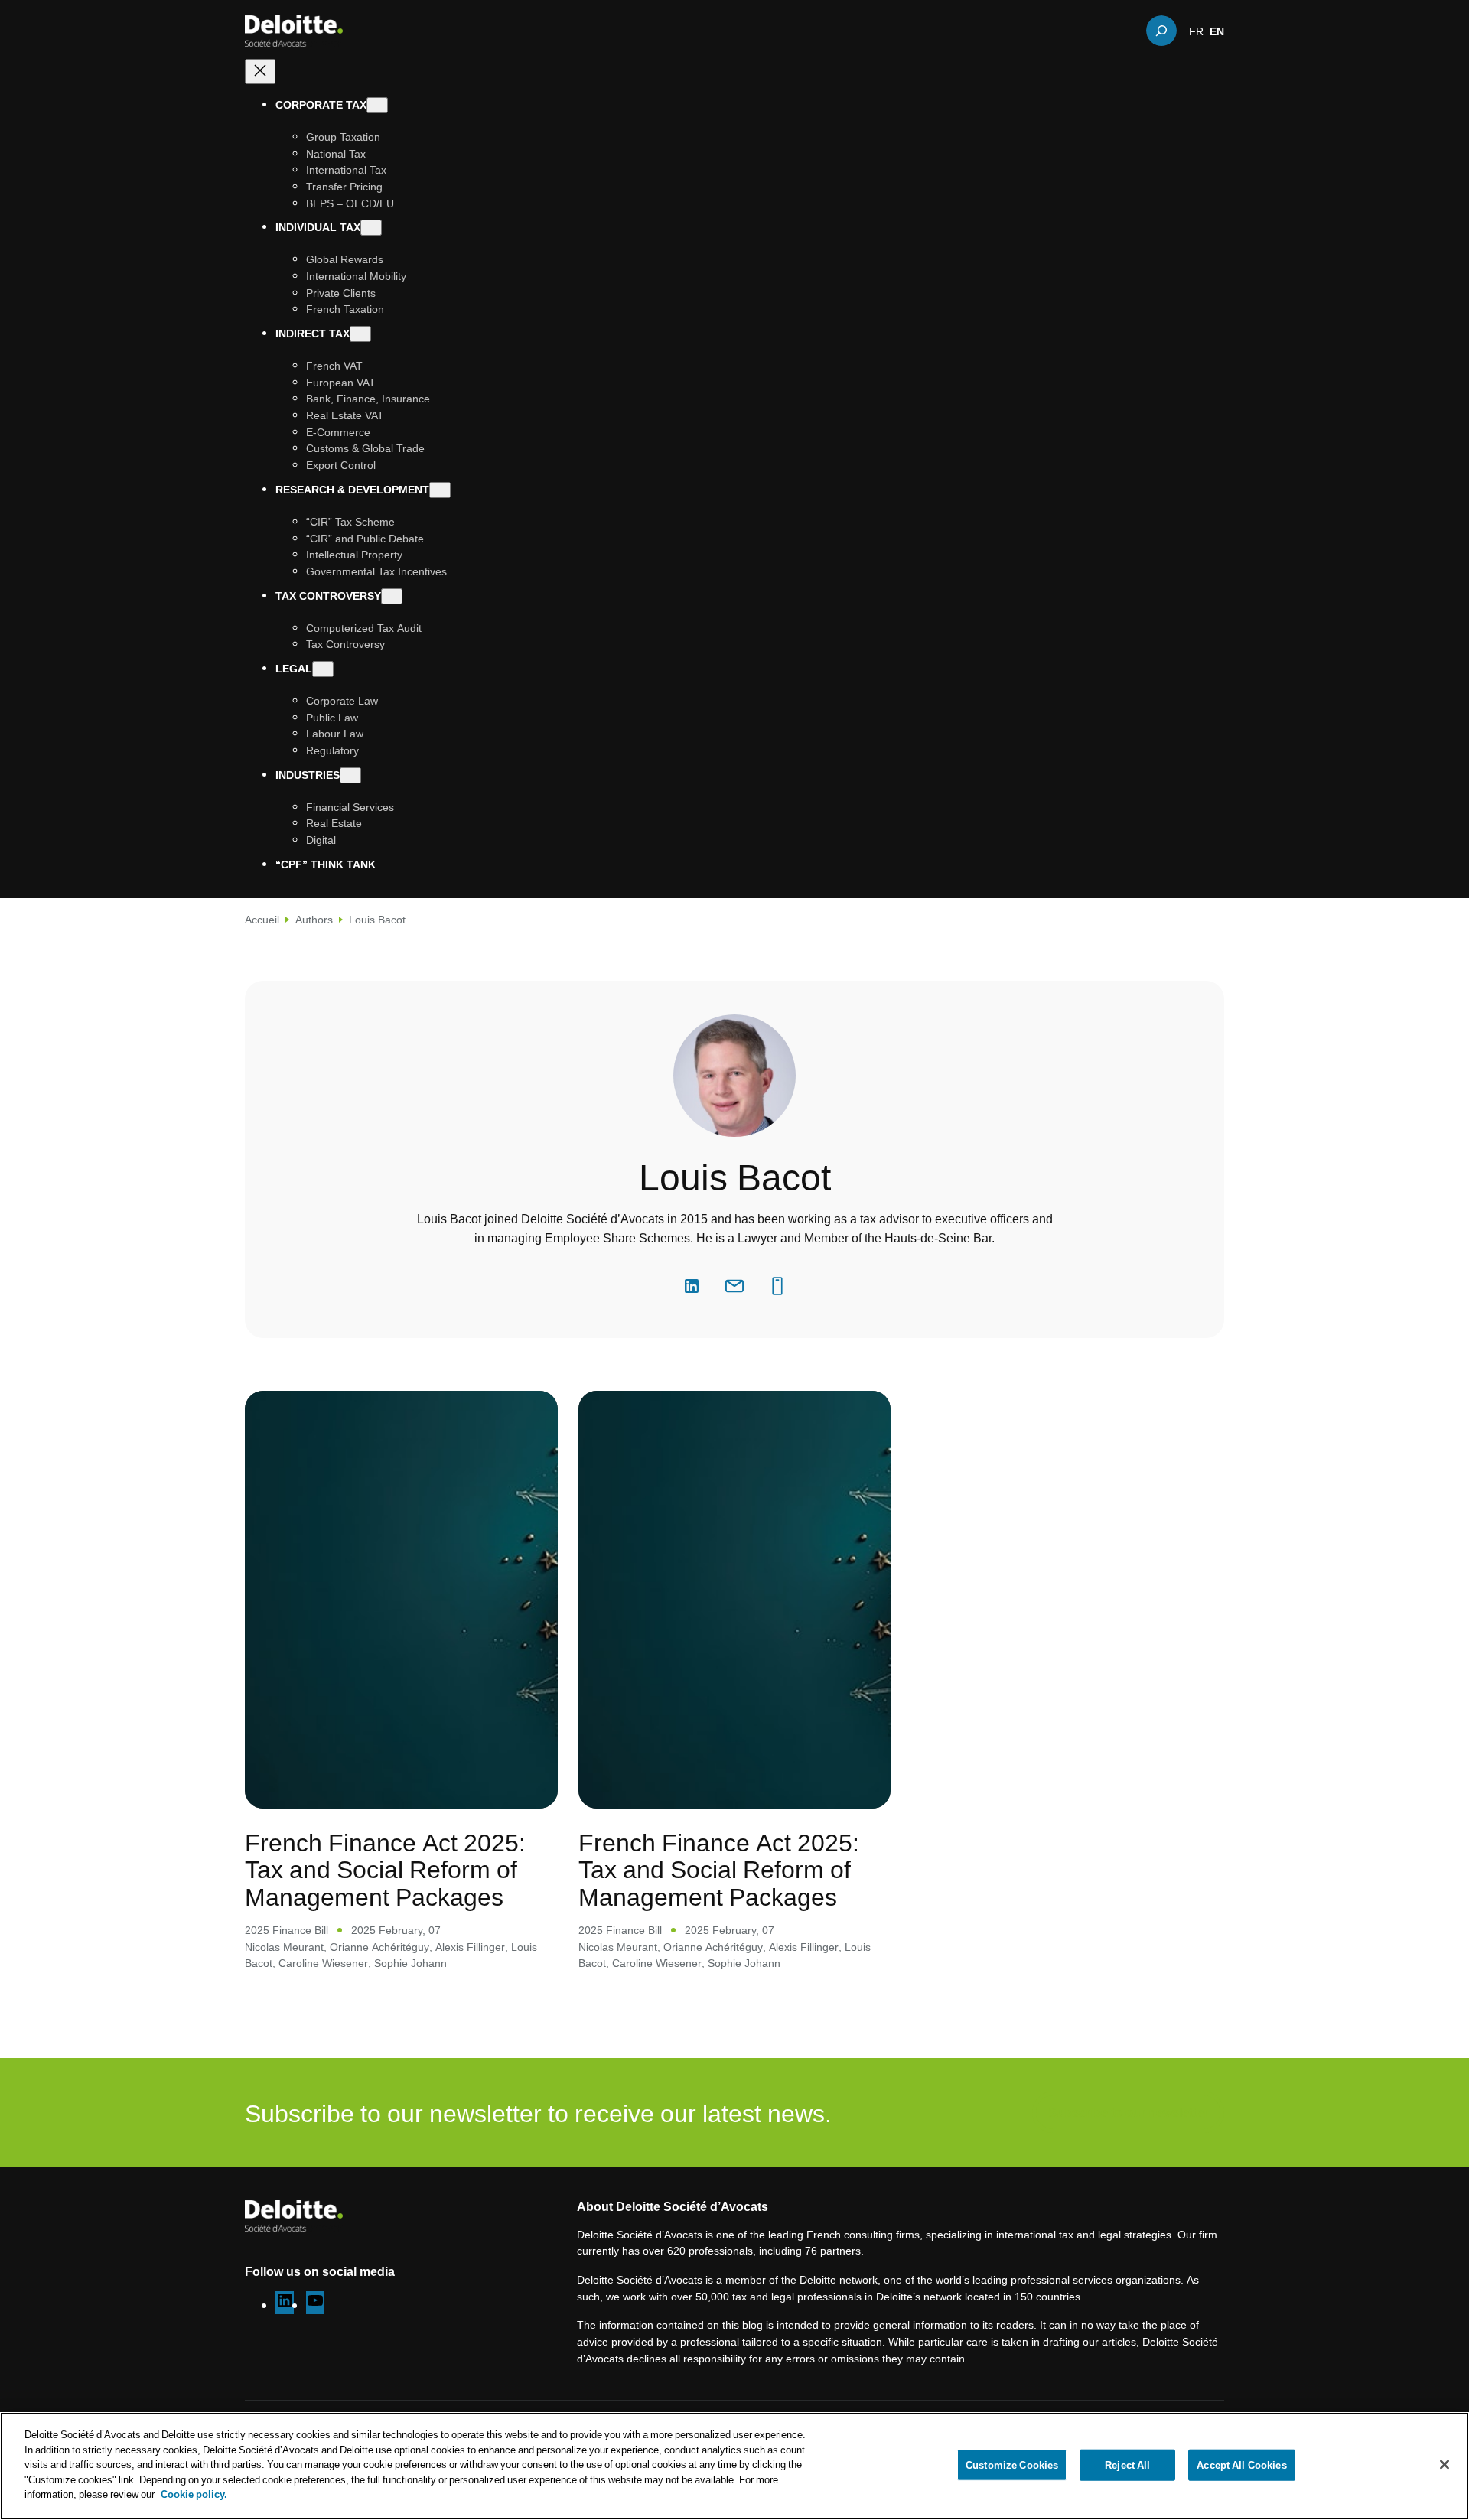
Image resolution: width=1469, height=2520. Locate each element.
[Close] (1445, 2464)
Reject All (1127, 2464)
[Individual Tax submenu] (371, 228)
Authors (314, 919)
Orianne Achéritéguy (379, 1947)
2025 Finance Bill (287, 1930)
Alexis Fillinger (470, 1947)
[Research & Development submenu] (440, 490)
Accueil (262, 919)
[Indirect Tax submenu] (360, 334)
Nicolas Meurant (284, 1947)
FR (1196, 31)
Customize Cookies (1012, 2464)
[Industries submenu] (350, 775)
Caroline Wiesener (323, 1963)
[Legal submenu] (323, 669)
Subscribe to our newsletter (1128, 2112)
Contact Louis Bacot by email (734, 1286)
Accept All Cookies (1241, 2464)
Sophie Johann (410, 1963)
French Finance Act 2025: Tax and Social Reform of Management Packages (385, 1869)
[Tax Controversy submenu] (392, 596)
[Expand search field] (1161, 31)
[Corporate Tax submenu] (377, 105)
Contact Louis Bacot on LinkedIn (692, 1286)
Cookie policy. (194, 2494)
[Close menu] (260, 72)
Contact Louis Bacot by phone (777, 1286)
